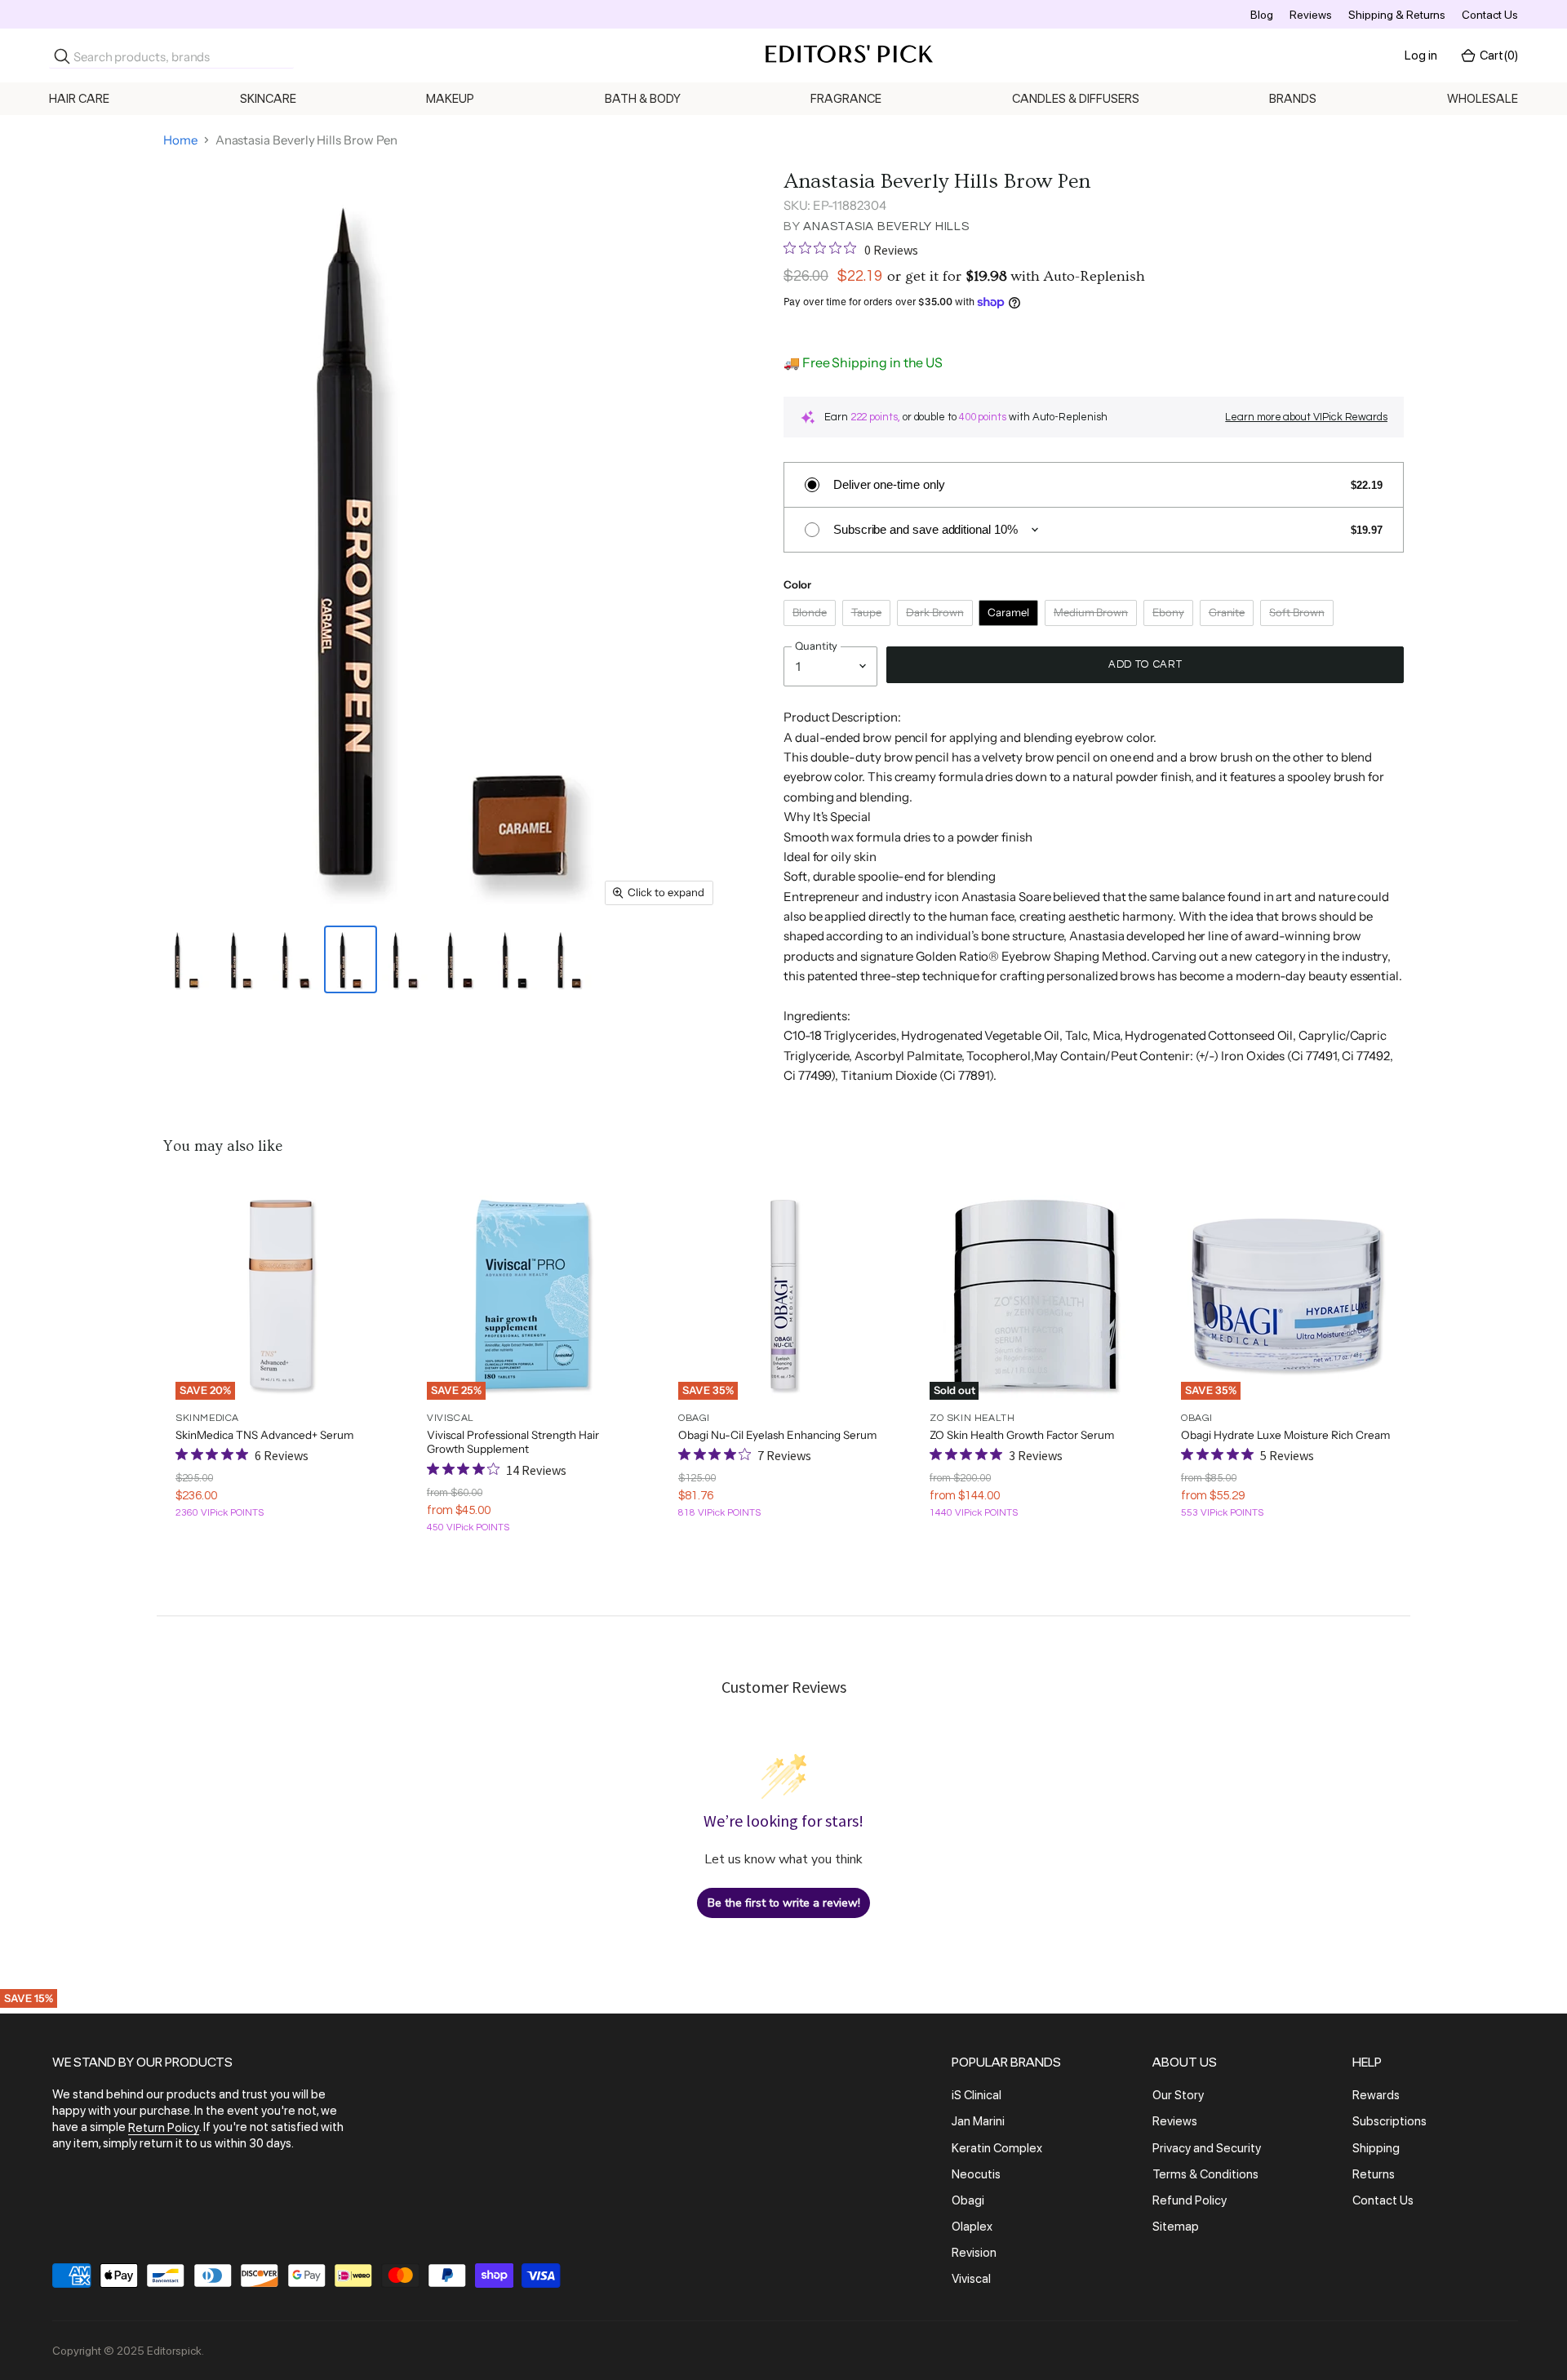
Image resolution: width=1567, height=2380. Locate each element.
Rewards (1376, 2095)
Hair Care (79, 99)
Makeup (450, 99)
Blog (1262, 15)
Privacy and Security (1207, 2148)
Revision (974, 2253)
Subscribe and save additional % (926, 529)
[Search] (62, 56)
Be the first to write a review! (784, 1903)
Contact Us (1490, 15)
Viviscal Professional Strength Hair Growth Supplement (513, 1442)
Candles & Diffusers (1076, 99)
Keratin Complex (997, 2148)
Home (180, 140)
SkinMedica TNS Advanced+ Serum (264, 1435)
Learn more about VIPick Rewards (1306, 417)
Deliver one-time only (889, 484)
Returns (1374, 2174)
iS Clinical (977, 2095)
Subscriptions (1389, 2122)
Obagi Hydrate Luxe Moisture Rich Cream (1285, 1435)
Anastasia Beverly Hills (886, 226)
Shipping (1376, 2148)
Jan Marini (978, 2122)
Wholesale (1483, 99)
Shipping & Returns (1397, 15)
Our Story (1178, 2095)
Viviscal (971, 2280)
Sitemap (1176, 2227)
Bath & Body (643, 99)
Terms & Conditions (1205, 2174)
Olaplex (972, 2227)
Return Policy (164, 2128)
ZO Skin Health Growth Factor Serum (1022, 1435)
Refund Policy (1190, 2200)
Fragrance (846, 99)
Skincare (268, 99)
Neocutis (976, 2174)
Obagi (968, 2200)
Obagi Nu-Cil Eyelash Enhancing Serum (777, 1435)
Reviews (1311, 15)
